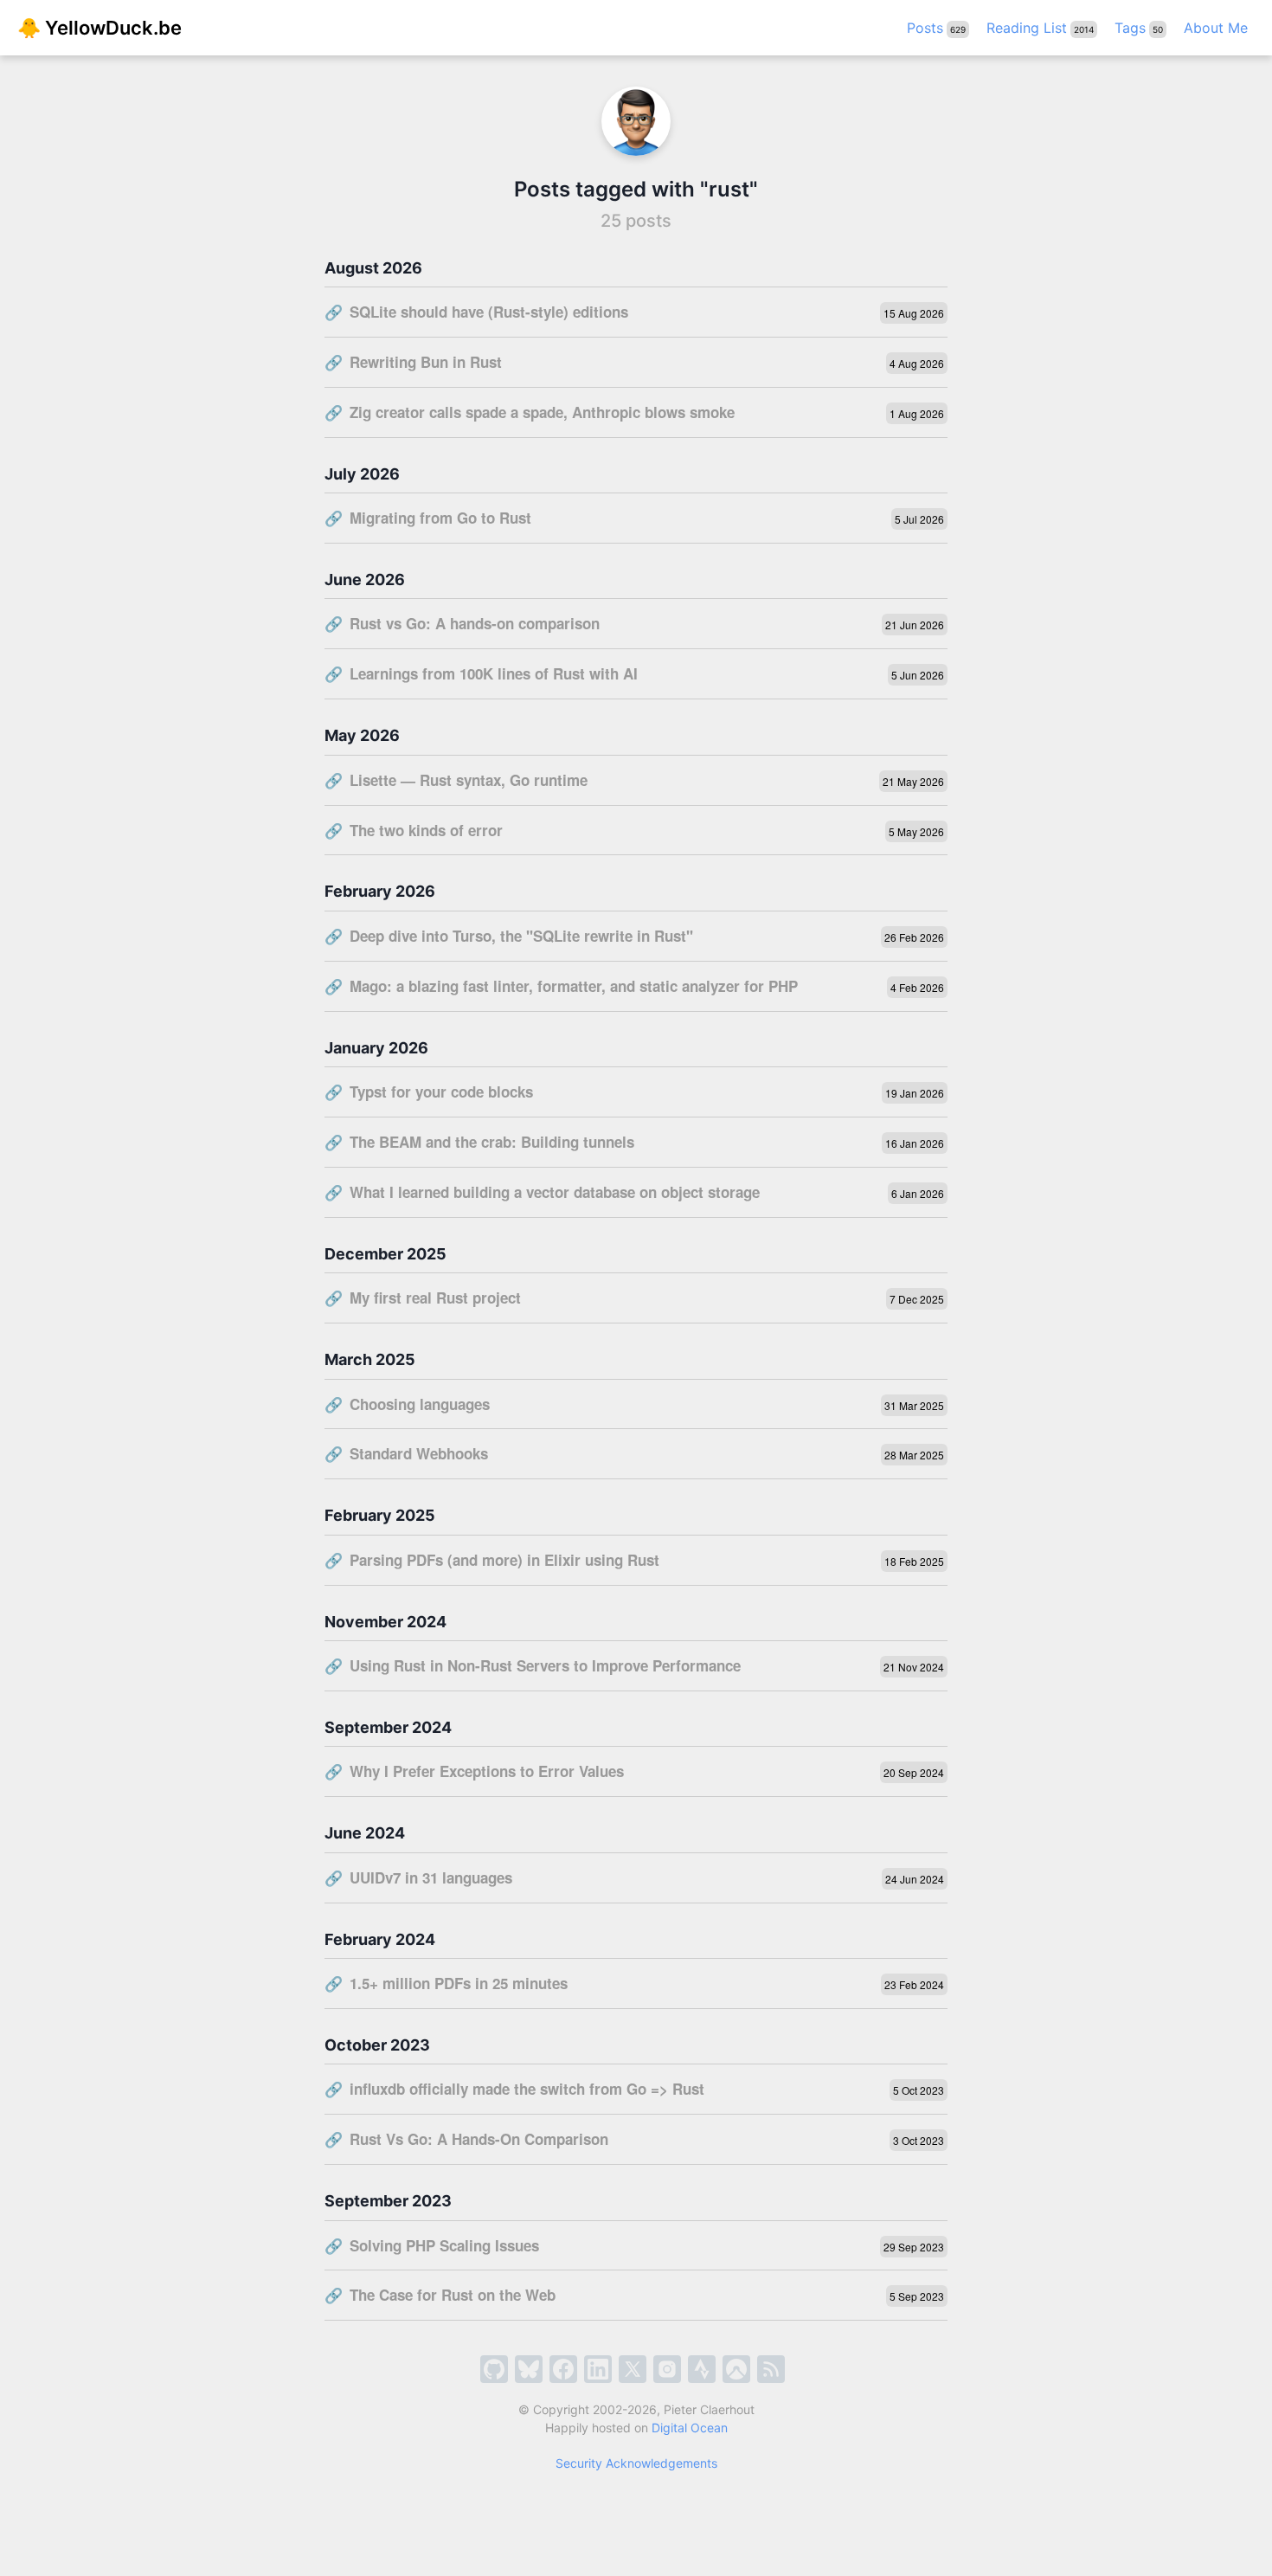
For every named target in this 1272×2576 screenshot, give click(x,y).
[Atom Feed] (771, 2369)
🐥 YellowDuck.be (100, 28)
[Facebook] (563, 2369)
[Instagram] (667, 2369)
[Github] (494, 2369)
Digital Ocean (690, 2428)
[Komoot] (736, 2369)
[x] (633, 2369)
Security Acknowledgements (636, 2463)
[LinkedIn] (598, 2369)
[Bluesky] (529, 2369)
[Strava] (702, 2369)
